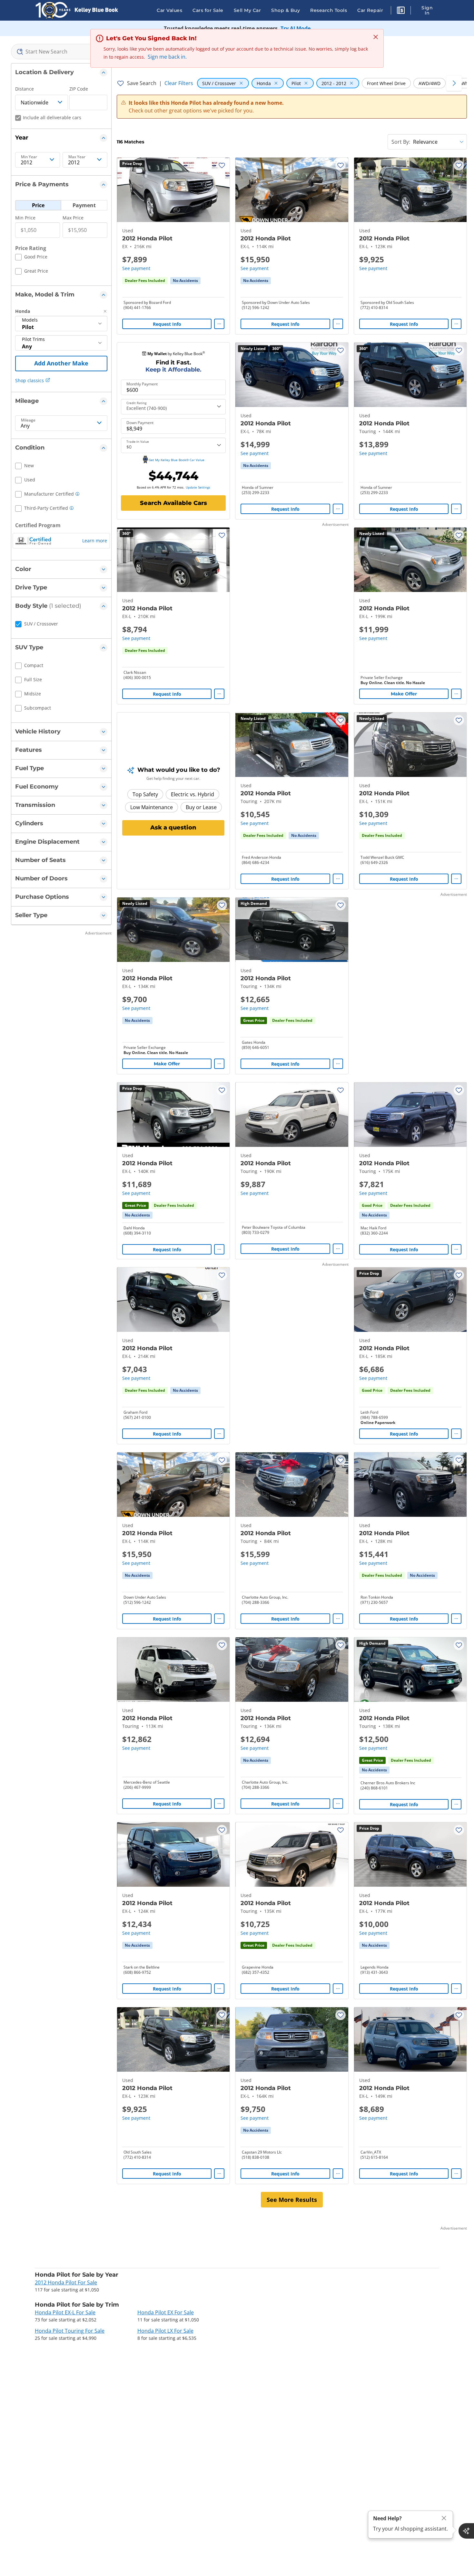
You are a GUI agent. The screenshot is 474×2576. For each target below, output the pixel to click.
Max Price (73, 218)
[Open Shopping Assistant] (466, 2531)
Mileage (28, 420)
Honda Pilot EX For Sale (166, 2312)
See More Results (292, 2200)
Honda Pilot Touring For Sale (70, 2331)
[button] (401, 11)
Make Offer (404, 694)
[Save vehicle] (222, 165)
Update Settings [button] (198, 487)
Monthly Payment (142, 384)
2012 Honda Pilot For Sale (66, 2282)
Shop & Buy (286, 10)
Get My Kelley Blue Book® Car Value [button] (177, 460)
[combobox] (61, 52)
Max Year (77, 157)
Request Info (167, 324)
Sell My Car (247, 10)
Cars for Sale (208, 10)
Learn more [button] (95, 541)
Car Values (169, 10)
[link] (185, 281)
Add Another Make (61, 363)
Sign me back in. (167, 57)
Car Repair (370, 10)
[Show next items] (454, 83)
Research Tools (329, 10)
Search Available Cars (173, 503)
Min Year (29, 157)
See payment (136, 268)
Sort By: (401, 142)
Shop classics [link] (30, 380)
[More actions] (219, 324)
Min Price (25, 218)
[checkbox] (31, 258)
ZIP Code (79, 89)
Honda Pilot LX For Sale (165, 2331)
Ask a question (173, 828)
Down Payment (140, 423)
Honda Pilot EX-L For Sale (65, 2312)
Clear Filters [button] (179, 83)
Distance (25, 89)
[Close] (444, 2518)
